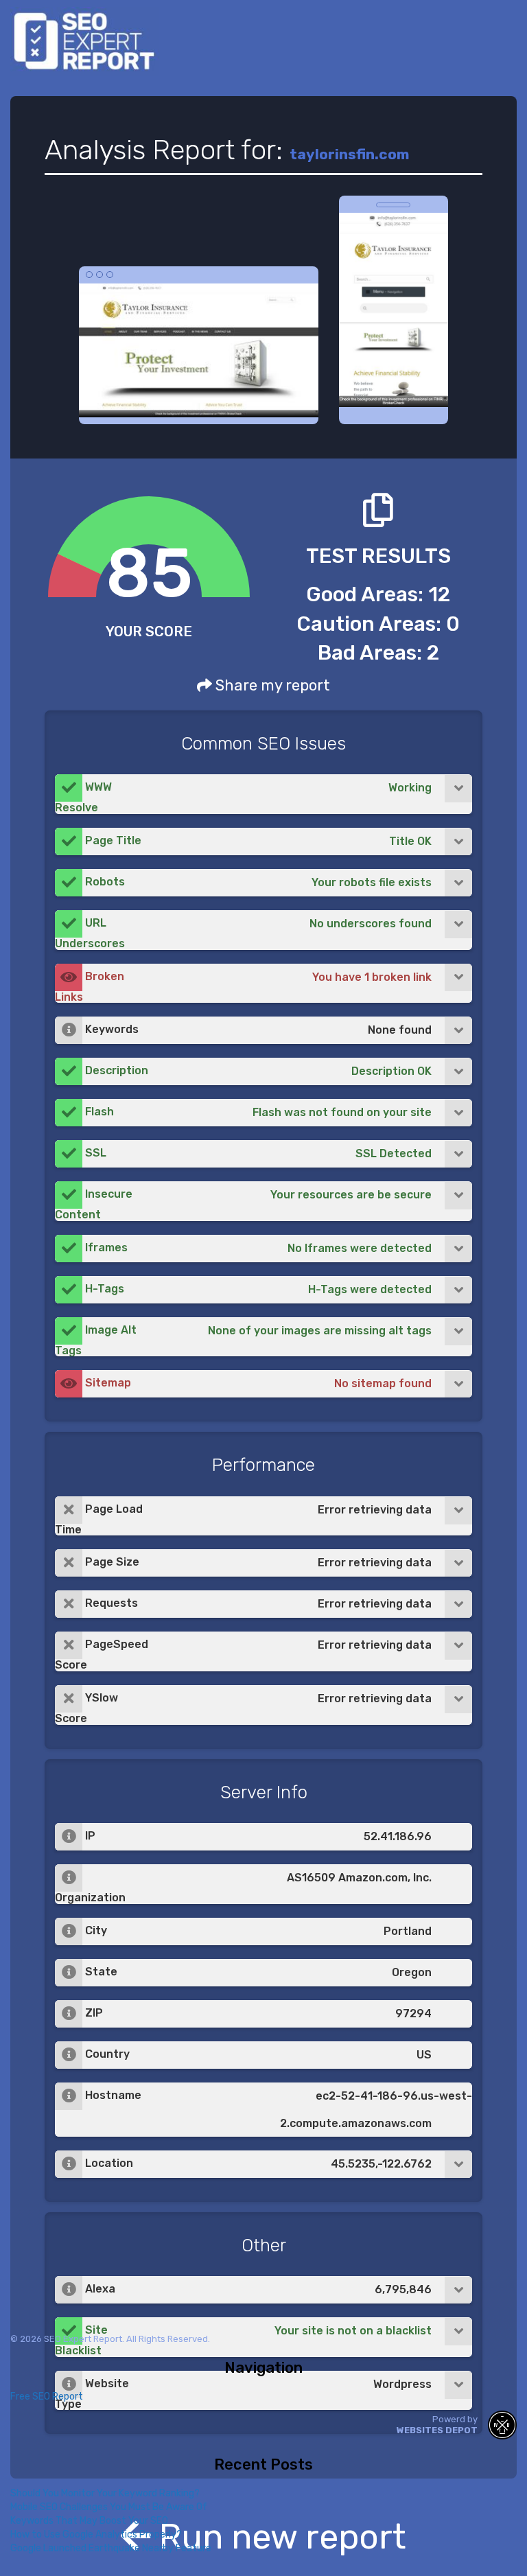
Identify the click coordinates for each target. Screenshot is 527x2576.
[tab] (263, 794)
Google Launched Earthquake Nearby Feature (111, 2548)
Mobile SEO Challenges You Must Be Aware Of (109, 2507)
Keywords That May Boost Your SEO (89, 2521)
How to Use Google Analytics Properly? (96, 2534)
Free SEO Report (47, 2397)
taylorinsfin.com (349, 154)
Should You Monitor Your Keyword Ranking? (105, 2493)
